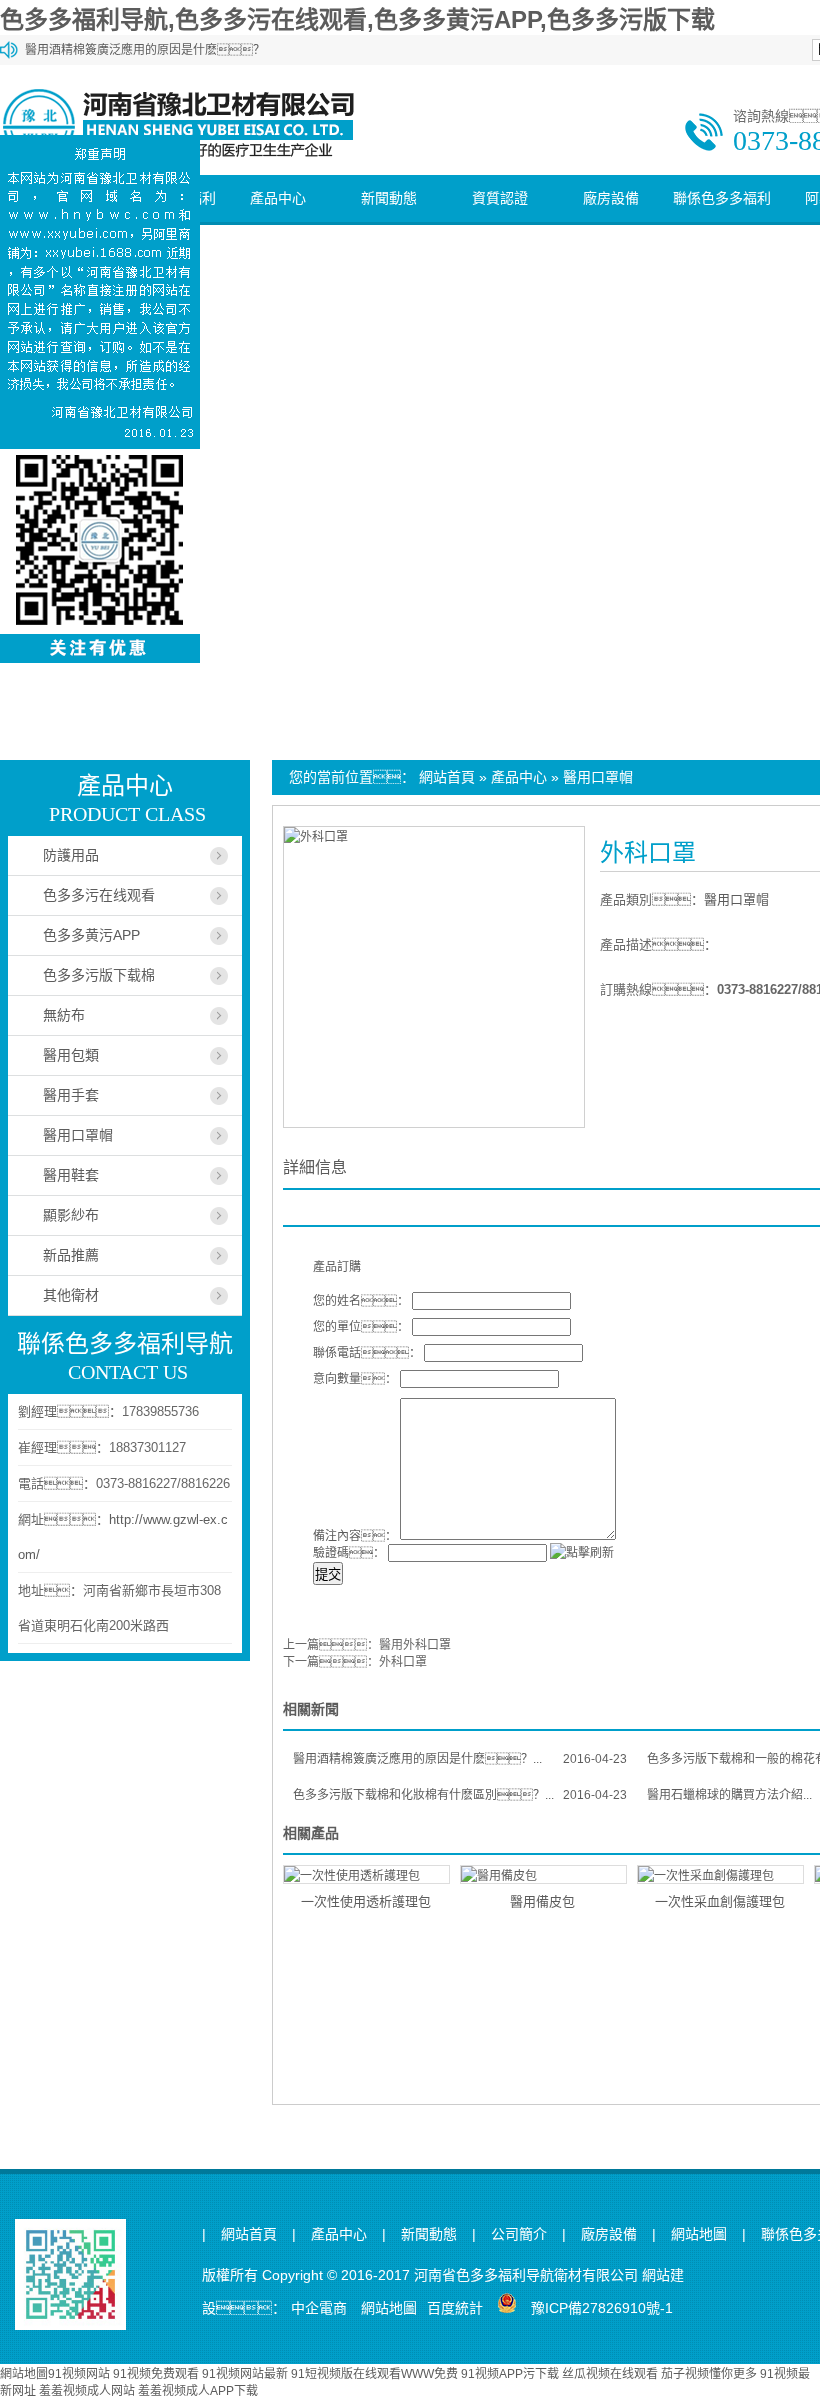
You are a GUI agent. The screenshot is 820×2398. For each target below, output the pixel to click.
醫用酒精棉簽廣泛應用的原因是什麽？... (460, 1759)
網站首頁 (447, 777)
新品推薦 (71, 1255)
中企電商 (319, 2308)
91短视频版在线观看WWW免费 (374, 2374)
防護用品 (71, 855)
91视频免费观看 (156, 2374)
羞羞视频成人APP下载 (198, 2391)
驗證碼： (349, 1553)
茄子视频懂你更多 (709, 2374)
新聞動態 (389, 198)
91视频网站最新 (245, 2374)
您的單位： (361, 1327)
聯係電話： (367, 1353)
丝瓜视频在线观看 (610, 2374)
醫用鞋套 (71, 1175)
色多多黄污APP (91, 935)
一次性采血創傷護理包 (720, 1901)
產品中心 (278, 198)
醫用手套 (71, 1095)
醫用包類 (71, 1055)
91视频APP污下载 (510, 2374)
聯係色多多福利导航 (722, 221)
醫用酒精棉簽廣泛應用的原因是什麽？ (145, 50)
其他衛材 (71, 1295)
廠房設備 (611, 198)
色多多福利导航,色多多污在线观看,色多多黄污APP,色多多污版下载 (357, 19)
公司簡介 (519, 2234)
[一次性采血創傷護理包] (720, 1874)
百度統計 (455, 2308)
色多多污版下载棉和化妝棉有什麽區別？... (460, 1795)
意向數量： (355, 1379)
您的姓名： (361, 1301)
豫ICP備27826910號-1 (602, 2308)
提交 (328, 1574)
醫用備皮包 (542, 1901)
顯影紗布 (71, 1215)
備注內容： (355, 1536)
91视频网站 (79, 2374)
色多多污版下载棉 (99, 975)
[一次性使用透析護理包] (366, 1874)
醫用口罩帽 (598, 777)
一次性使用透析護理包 (366, 1901)
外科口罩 (403, 1662)
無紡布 (64, 1015)
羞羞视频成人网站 (87, 2391)
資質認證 (500, 198)
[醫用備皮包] (543, 1874)
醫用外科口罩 (415, 1645)
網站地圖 (699, 2234)
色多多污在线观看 (99, 895)
